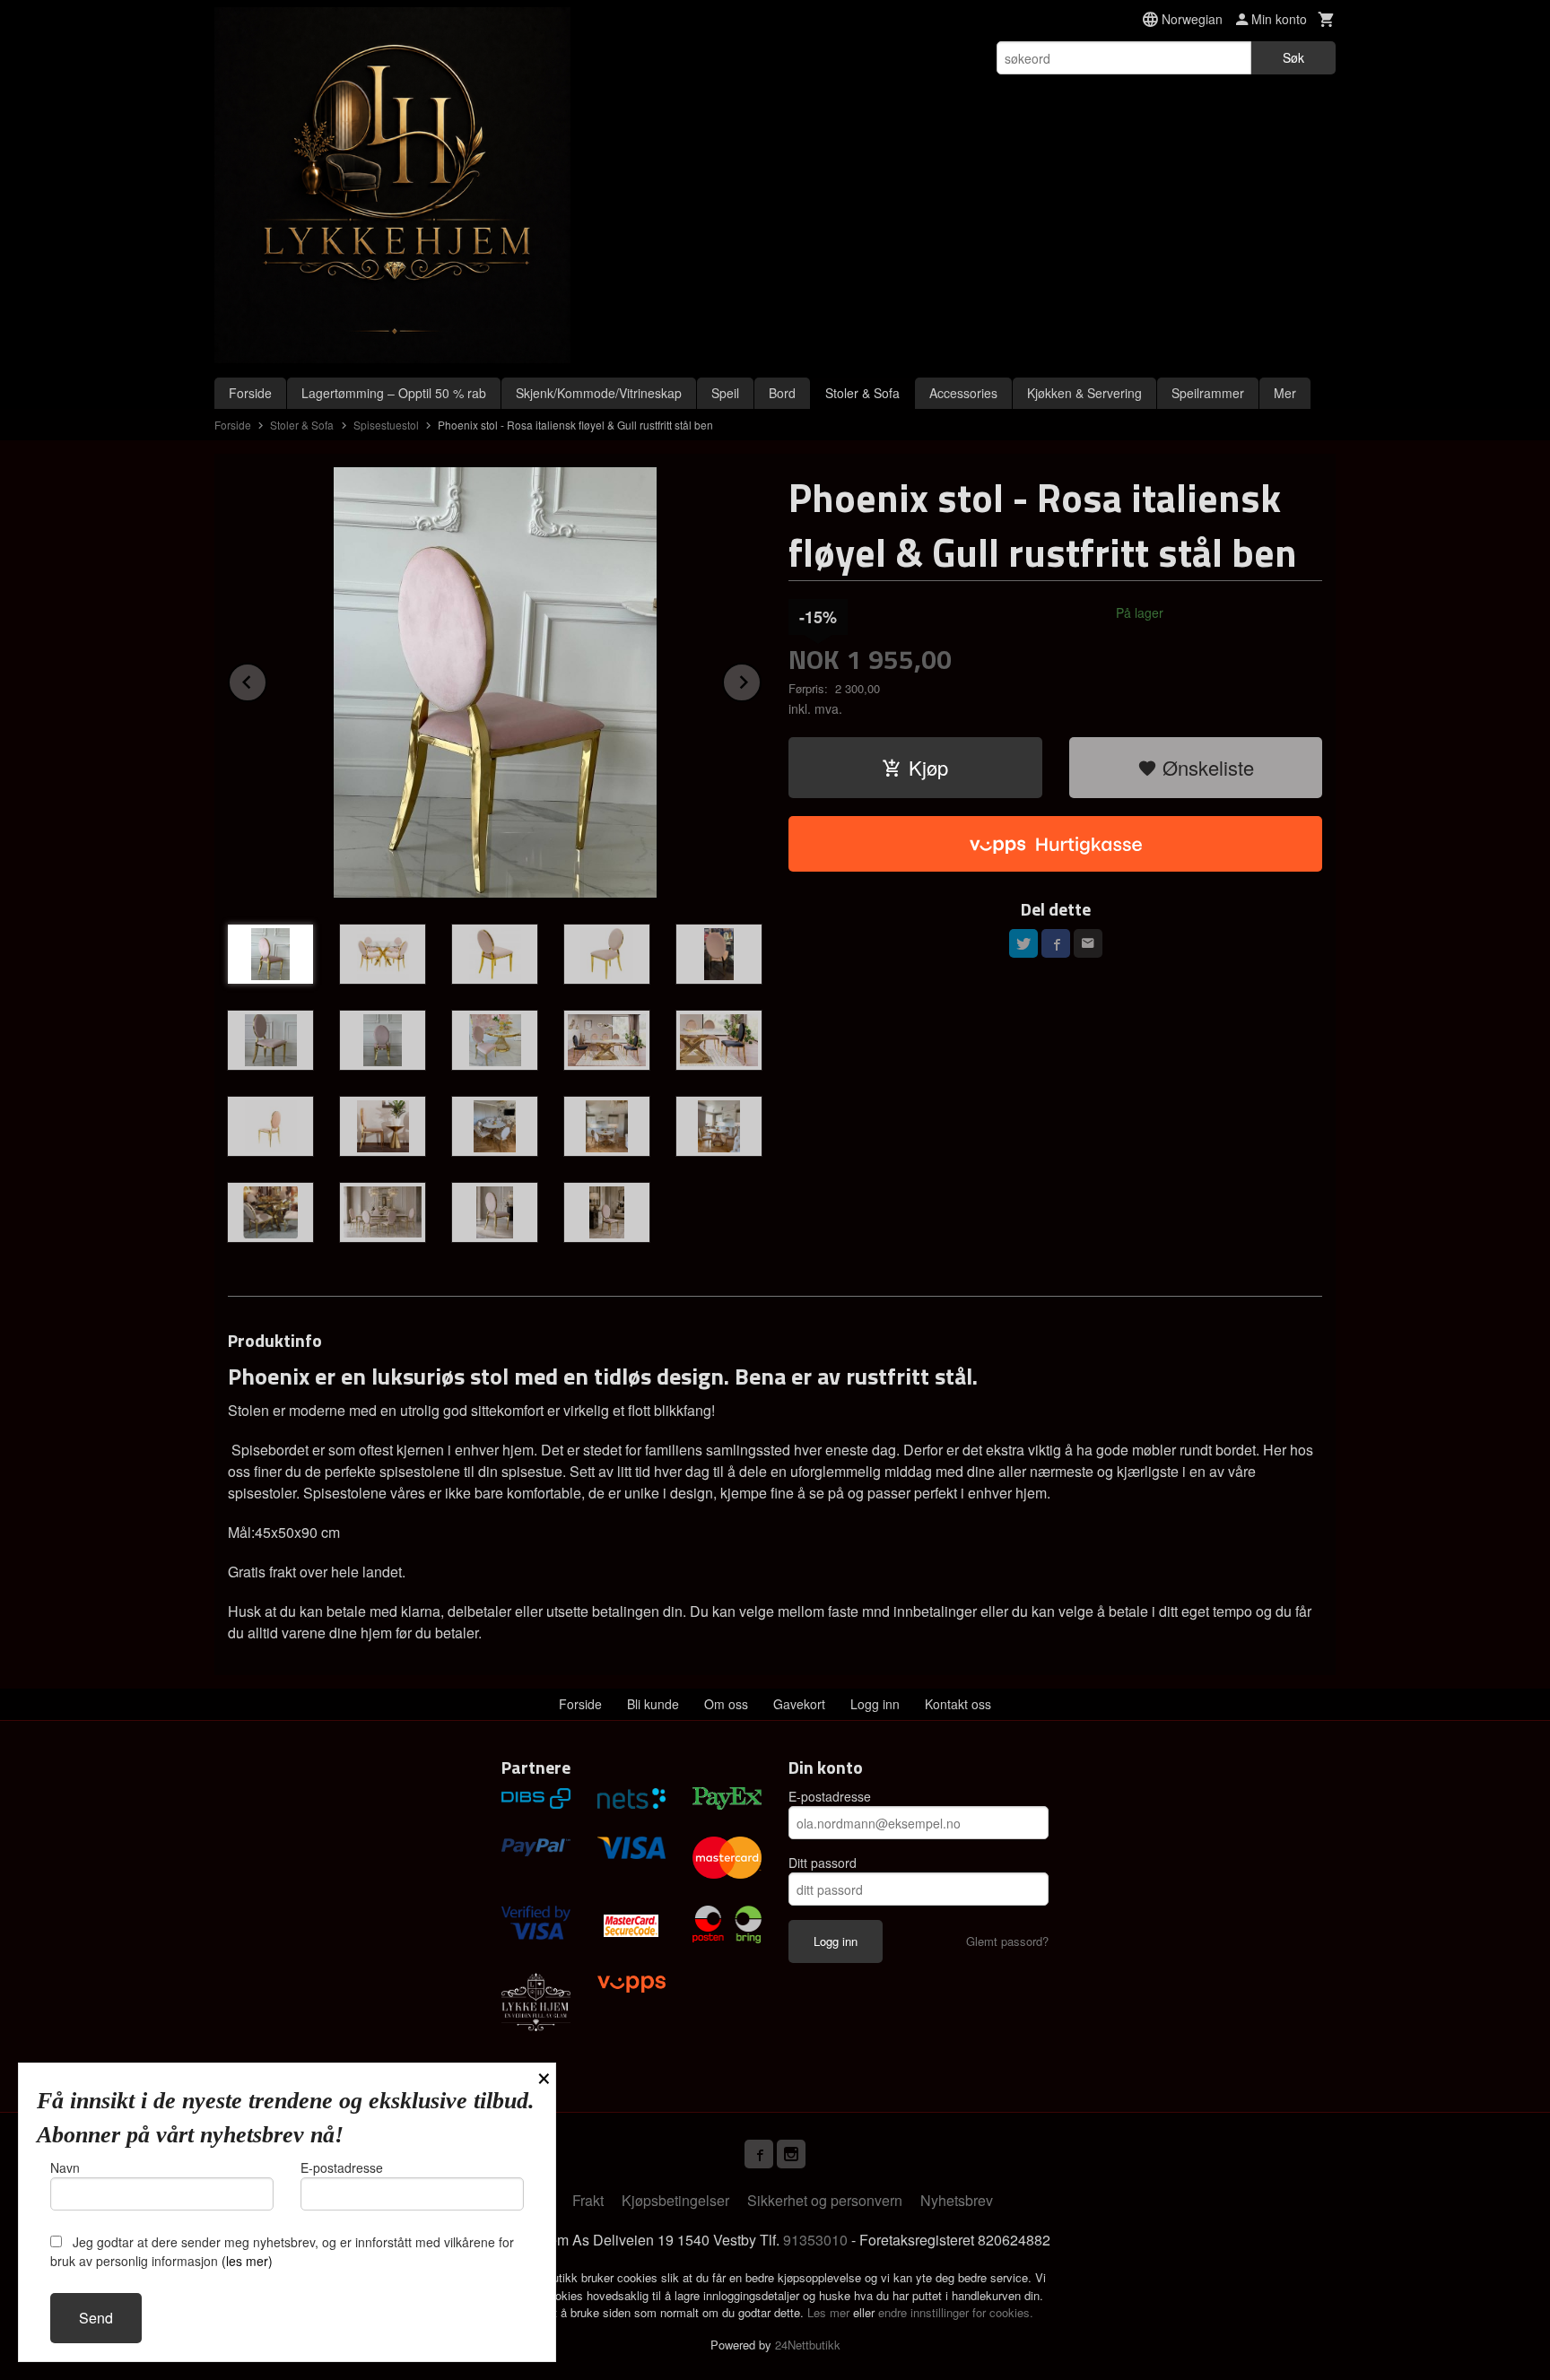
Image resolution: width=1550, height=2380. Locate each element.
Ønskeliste (1206, 767)
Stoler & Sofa (862, 393)
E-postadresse (830, 1796)
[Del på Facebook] (1056, 943)
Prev (266, 679)
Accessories (963, 393)
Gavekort (799, 1704)
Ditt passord (823, 1863)
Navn (65, 2167)
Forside (250, 393)
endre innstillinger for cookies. (956, 2312)
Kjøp (928, 767)
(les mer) (247, 2261)
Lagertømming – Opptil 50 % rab (394, 393)
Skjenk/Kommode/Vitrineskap (599, 393)
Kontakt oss (958, 1704)
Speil (725, 393)
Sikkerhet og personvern (825, 2200)
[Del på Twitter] (1023, 943)
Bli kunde (653, 1704)
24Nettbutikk (808, 2345)
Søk (1293, 57)
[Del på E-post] (1088, 943)
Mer (1285, 393)
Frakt (588, 2200)
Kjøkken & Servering (1084, 393)
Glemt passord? (1007, 1941)
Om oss (726, 1704)
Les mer (830, 2312)
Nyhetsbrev (957, 2200)
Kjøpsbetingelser (675, 2200)
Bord (782, 393)
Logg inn (875, 1704)
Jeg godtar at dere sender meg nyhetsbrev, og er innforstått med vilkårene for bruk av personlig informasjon (282, 2251)
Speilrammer (1208, 393)
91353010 (815, 2240)
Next (761, 679)
